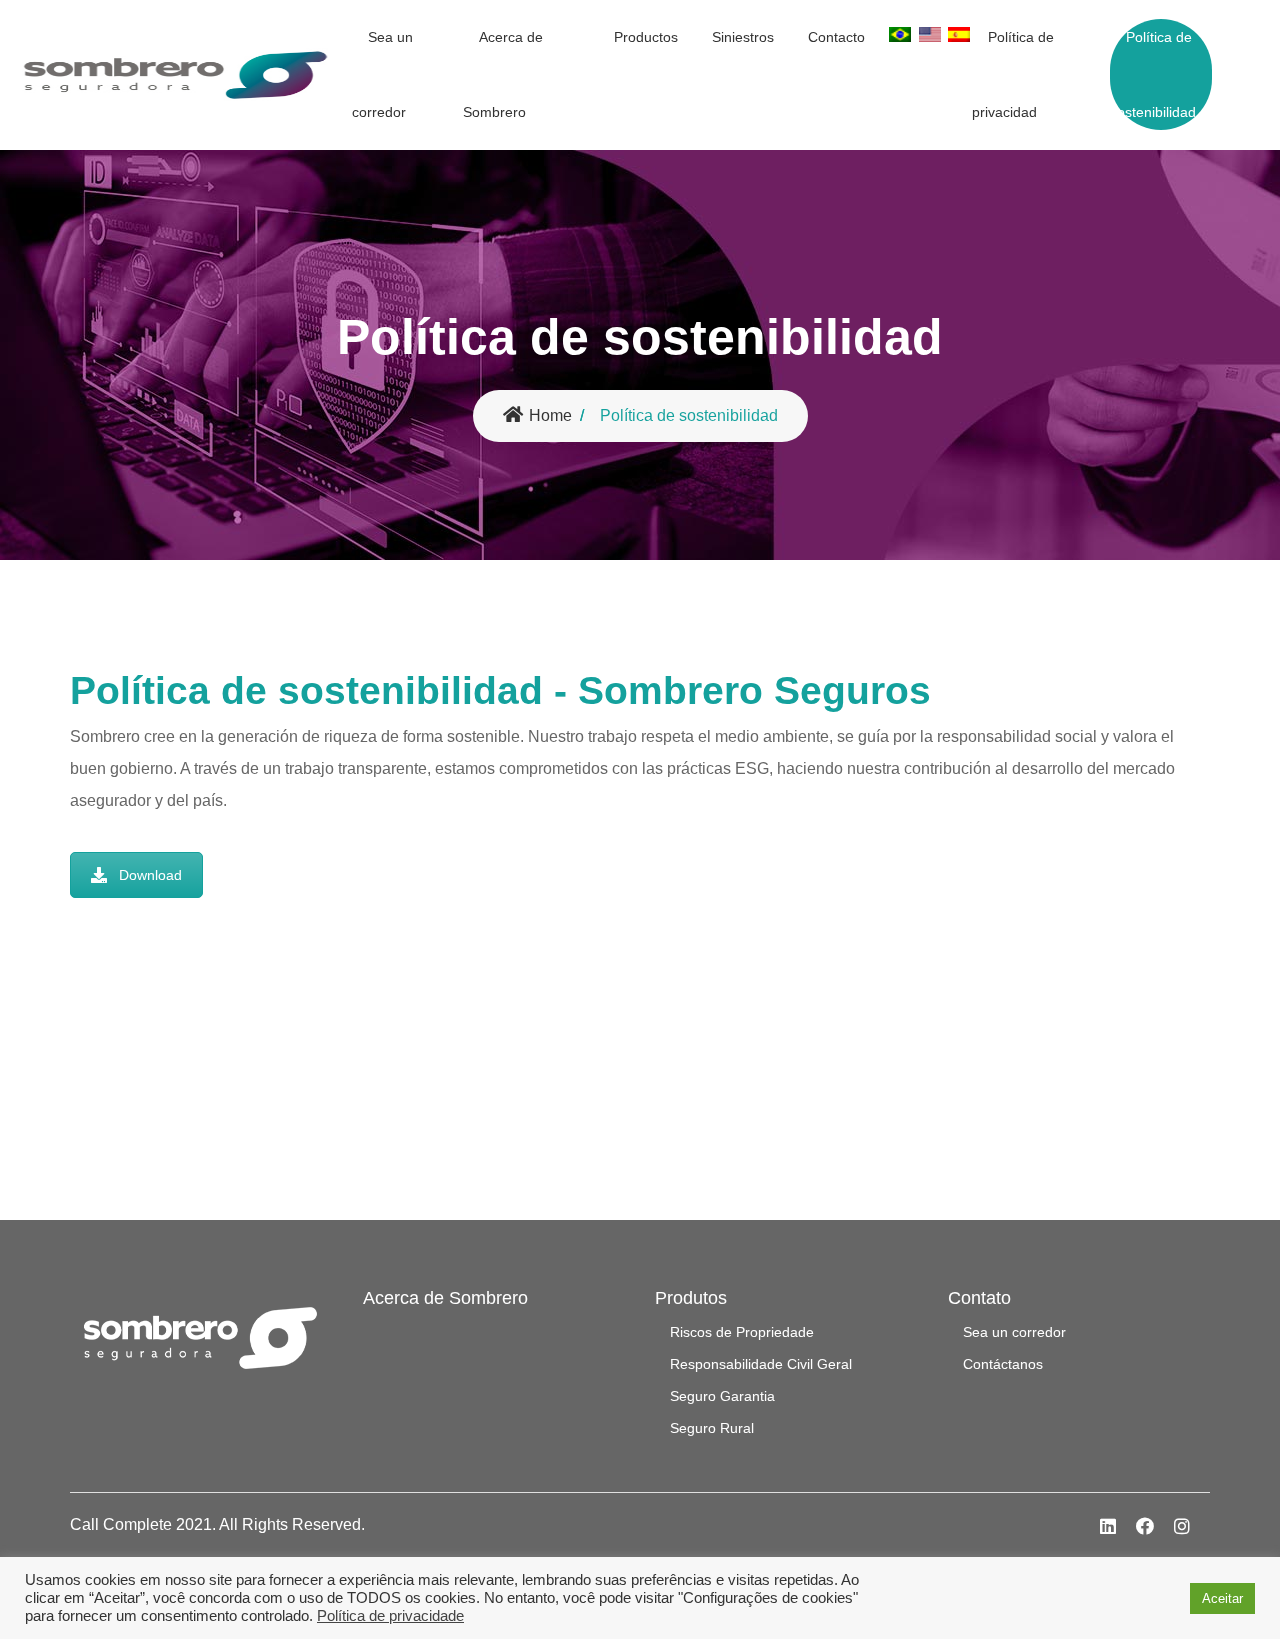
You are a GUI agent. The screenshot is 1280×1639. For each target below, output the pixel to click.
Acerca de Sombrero (503, 74)
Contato (979, 1298)
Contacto (836, 37)
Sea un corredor (382, 74)
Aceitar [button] (1222, 1598)
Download (150, 875)
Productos (646, 37)
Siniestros (743, 37)
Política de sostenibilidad (1153, 74)
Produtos (691, 1298)
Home (550, 415)
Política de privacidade (390, 1616)
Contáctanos (1003, 1364)
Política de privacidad (1013, 74)
